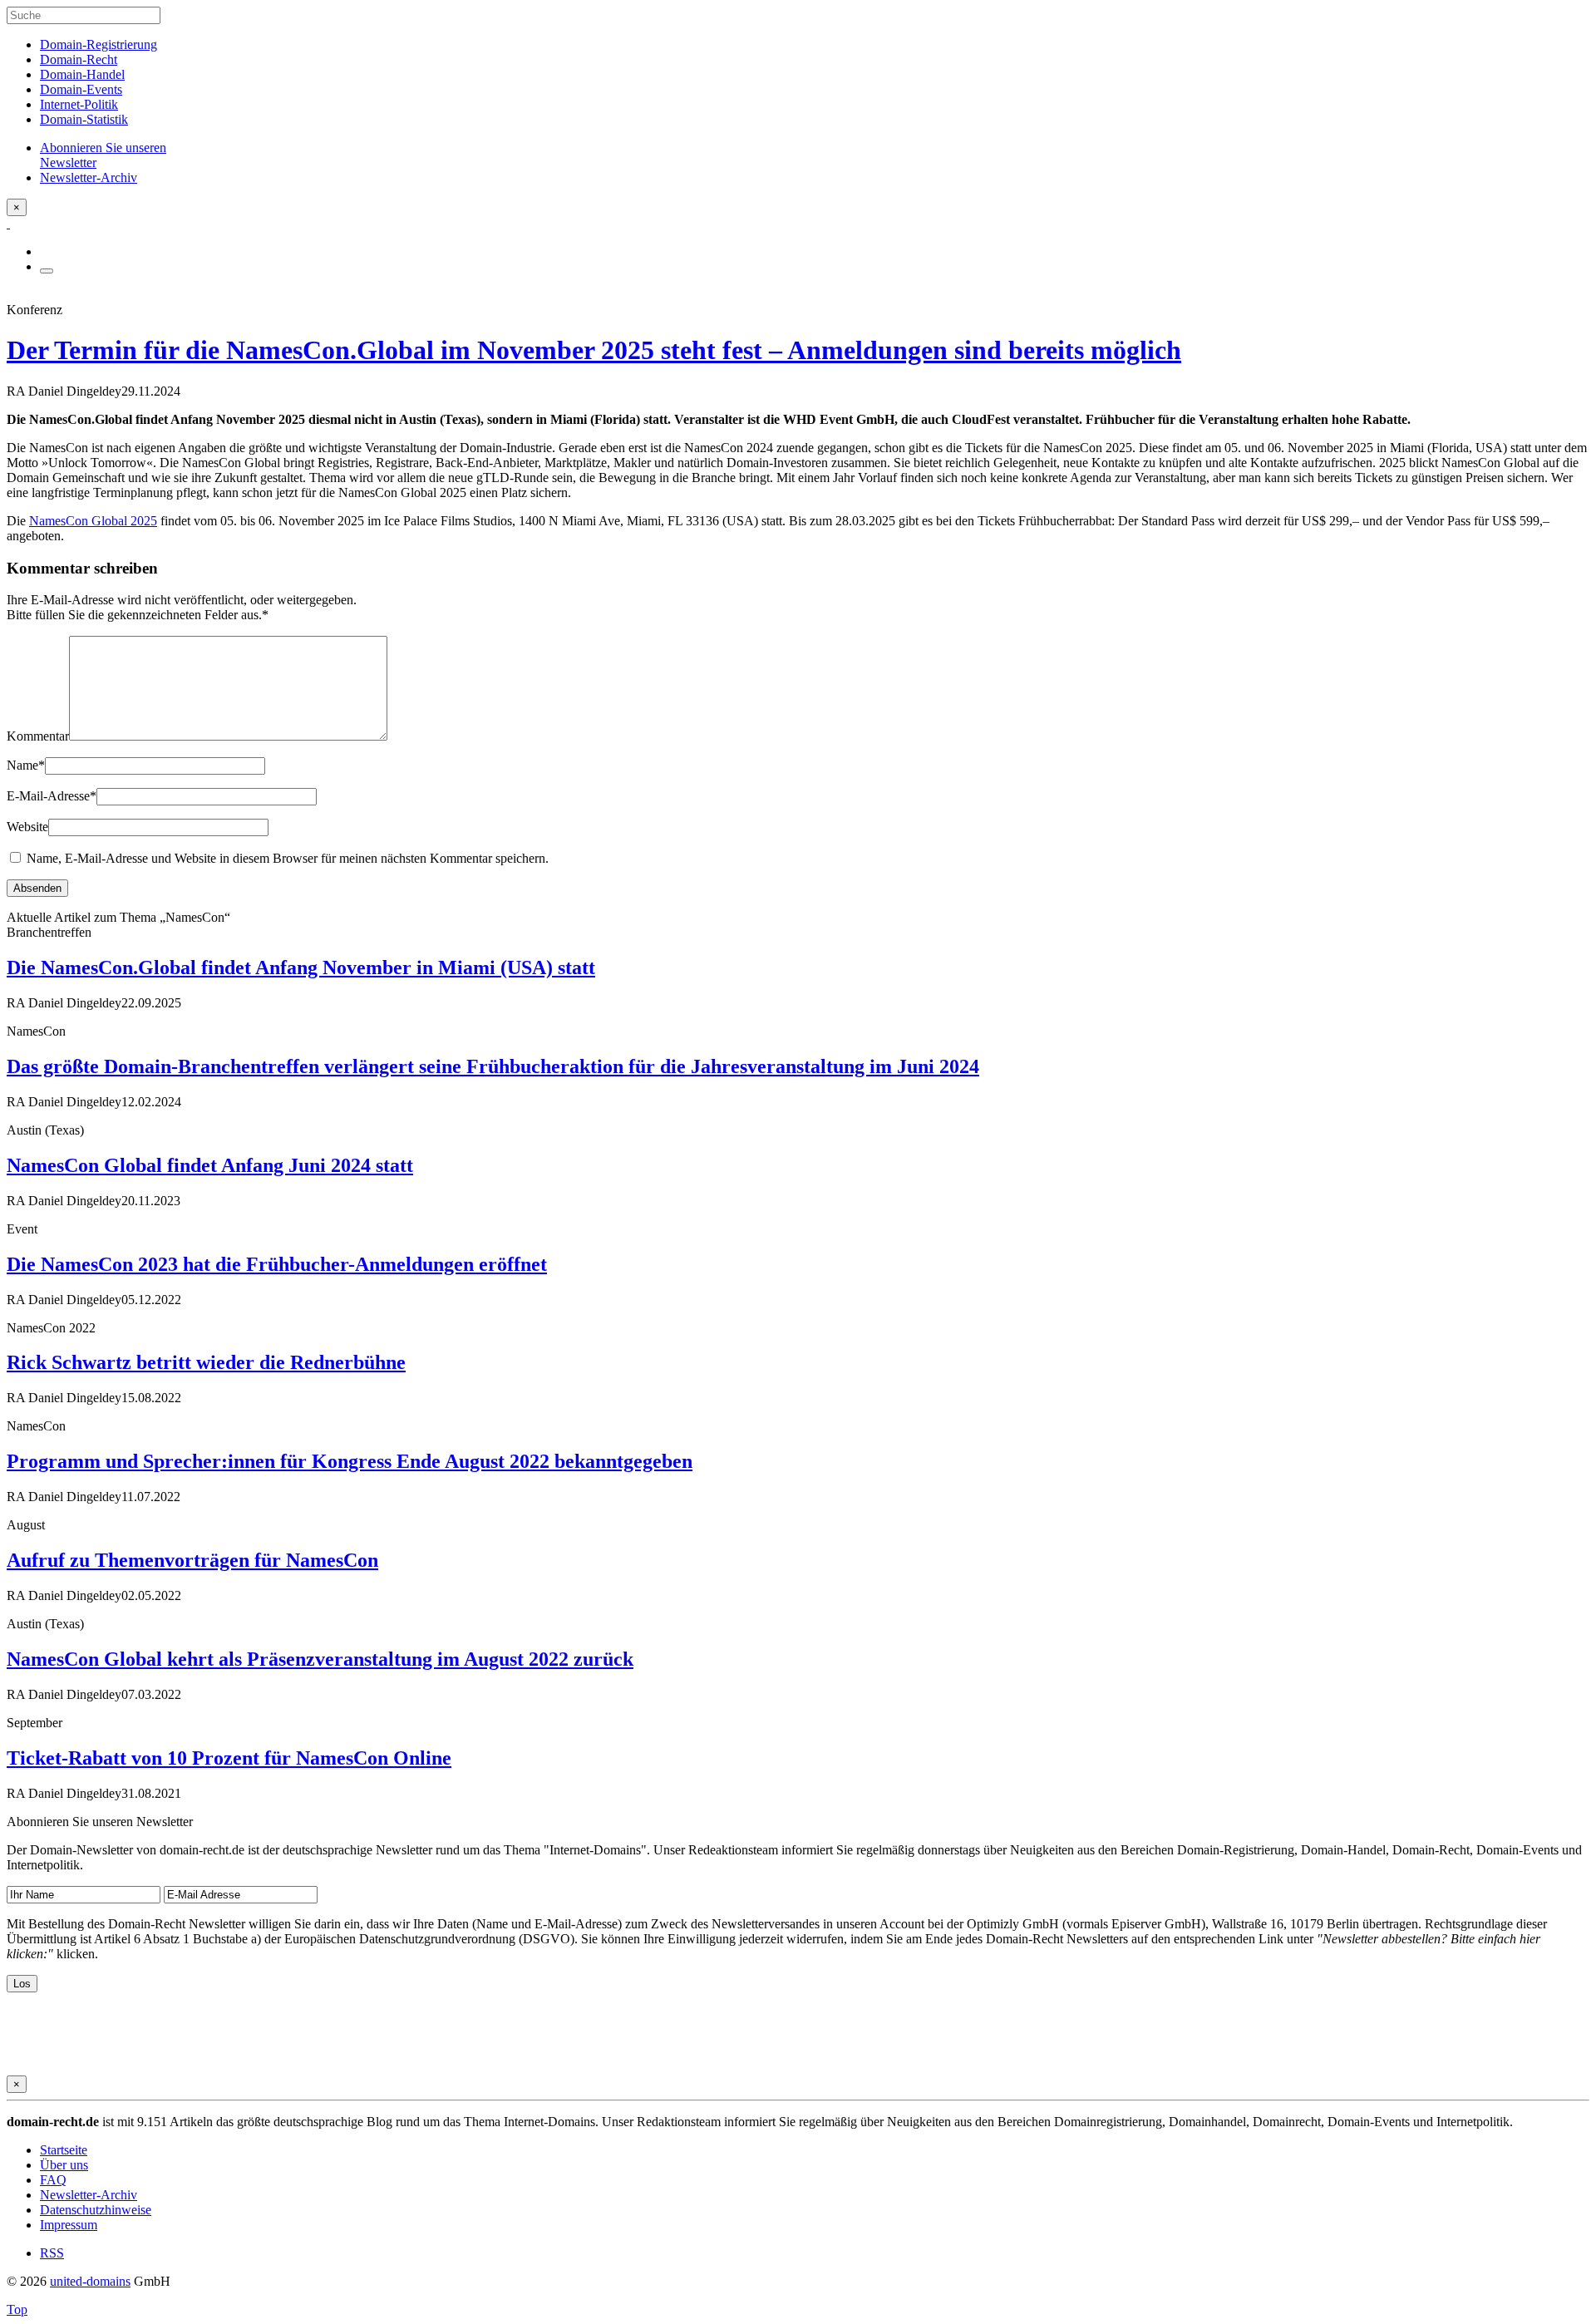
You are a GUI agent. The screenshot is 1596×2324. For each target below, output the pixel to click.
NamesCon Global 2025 (93, 521)
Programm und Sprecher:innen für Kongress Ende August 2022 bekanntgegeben (350, 1461)
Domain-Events (81, 89)
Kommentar (38, 736)
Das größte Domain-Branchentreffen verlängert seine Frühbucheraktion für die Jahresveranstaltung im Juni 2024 (493, 1066)
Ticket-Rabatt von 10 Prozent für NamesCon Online (229, 1758)
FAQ (53, 2180)
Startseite (64, 2150)
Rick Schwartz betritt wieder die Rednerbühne (206, 1362)
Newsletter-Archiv (89, 2195)
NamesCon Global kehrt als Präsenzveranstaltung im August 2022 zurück (320, 1659)
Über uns (64, 2165)
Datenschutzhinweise (96, 2210)
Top (17, 2309)
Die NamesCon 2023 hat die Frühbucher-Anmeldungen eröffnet (277, 1264)
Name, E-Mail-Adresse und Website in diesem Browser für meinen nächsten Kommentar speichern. (288, 858)
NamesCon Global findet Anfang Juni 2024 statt (210, 1165)
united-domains (90, 2281)
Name (26, 765)
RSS (52, 2253)
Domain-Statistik (84, 119)
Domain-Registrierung (99, 44)
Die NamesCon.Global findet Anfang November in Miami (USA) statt (301, 968)
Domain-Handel (82, 74)
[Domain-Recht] (8, 223)
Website (27, 827)
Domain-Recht (79, 59)
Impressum (69, 2225)
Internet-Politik (79, 104)
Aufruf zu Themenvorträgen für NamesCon (192, 1560)
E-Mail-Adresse (52, 796)
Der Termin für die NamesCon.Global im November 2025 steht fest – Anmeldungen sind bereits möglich (594, 350)
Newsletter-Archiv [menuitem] (89, 177)
